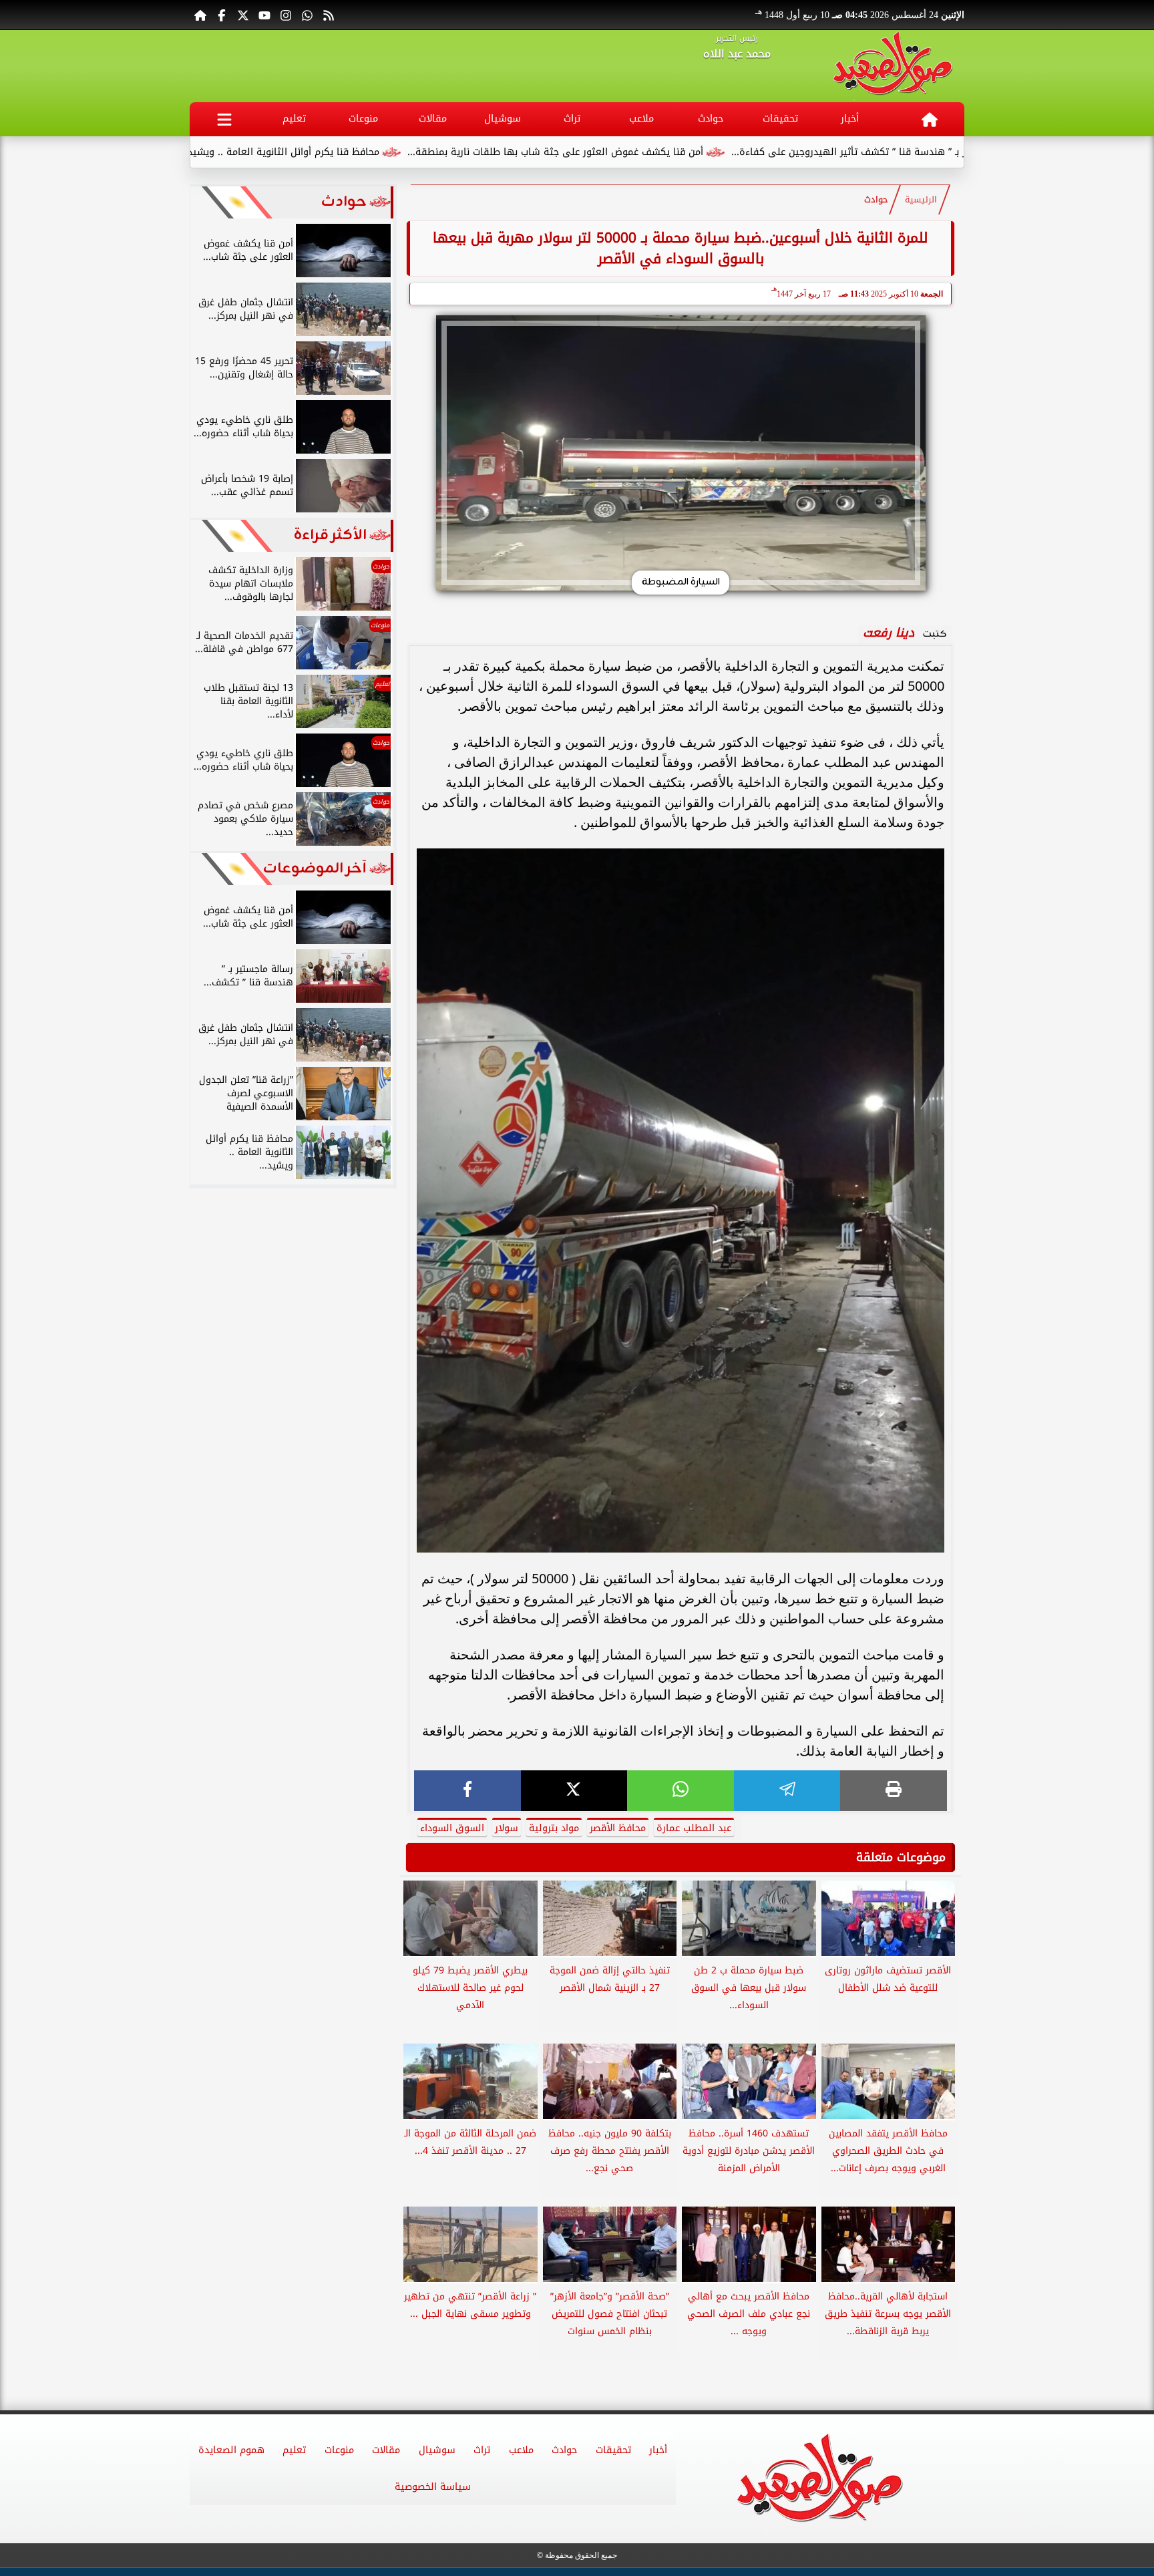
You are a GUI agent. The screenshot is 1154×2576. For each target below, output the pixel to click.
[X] (574, 1791)
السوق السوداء (452, 1828)
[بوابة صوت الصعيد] (893, 66)
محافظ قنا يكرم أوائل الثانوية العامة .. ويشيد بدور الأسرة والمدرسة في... (344, 152)
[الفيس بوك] (222, 15)
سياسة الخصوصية (433, 2487)
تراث (572, 119)
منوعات (363, 119)
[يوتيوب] (264, 15)
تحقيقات (780, 119)
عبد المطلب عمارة (694, 1828)
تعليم (294, 119)
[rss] (329, 15)
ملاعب (641, 119)
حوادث (711, 119)
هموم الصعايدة (231, 2450)
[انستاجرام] (286, 15)
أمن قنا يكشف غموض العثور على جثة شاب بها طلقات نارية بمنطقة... (676, 152)
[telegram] (787, 1791)
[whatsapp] (681, 1791)
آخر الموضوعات (315, 869)
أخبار (850, 119)
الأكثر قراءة (330, 535)
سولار (507, 1828)
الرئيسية (921, 200)
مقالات (433, 119)
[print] (894, 1791)
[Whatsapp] (307, 15)
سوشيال (503, 119)
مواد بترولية (554, 1828)
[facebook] (467, 1791)
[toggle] (224, 119)
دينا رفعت (889, 633)
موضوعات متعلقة (901, 1857)
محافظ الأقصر (618, 1828)
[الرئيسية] (200, 15)
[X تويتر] (243, 15)
